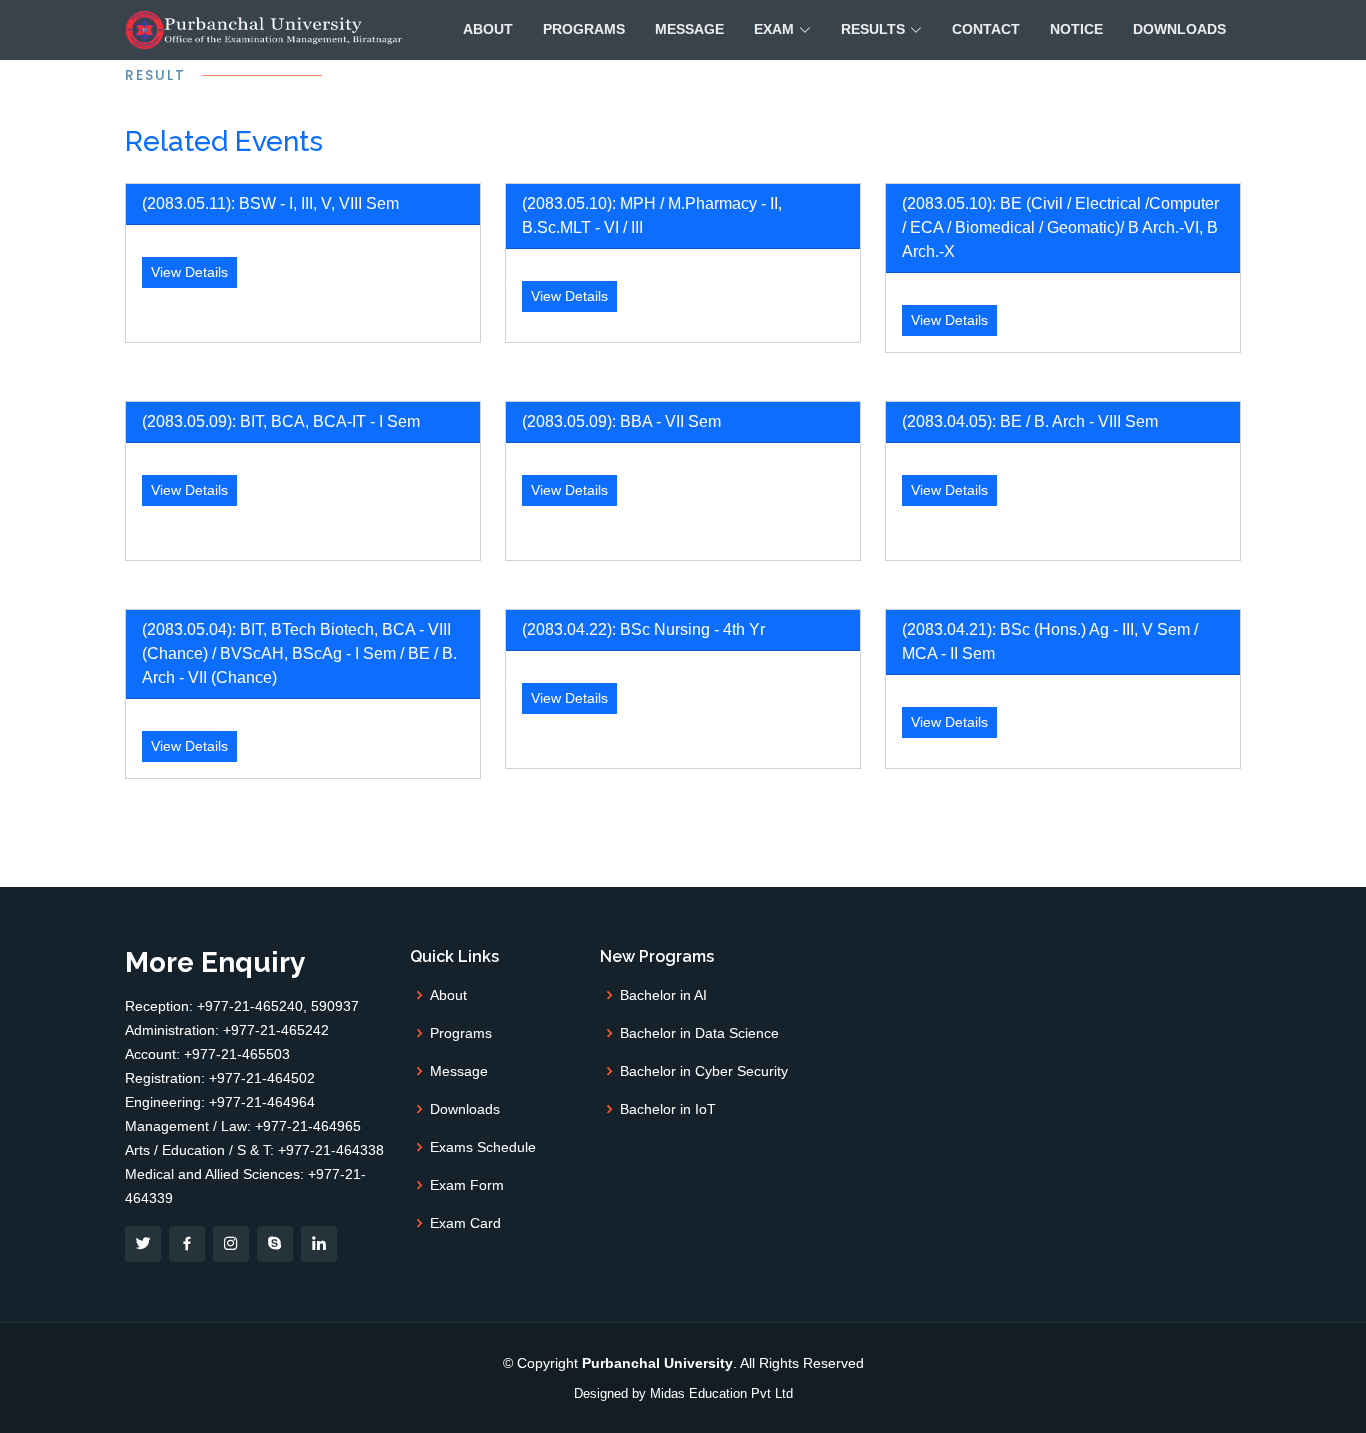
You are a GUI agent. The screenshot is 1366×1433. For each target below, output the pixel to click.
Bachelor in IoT (668, 1109)
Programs (584, 29)
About (488, 29)
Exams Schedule (483, 1147)
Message (689, 29)
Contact (986, 29)
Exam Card (465, 1223)
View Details (189, 272)
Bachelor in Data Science (699, 1033)
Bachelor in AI (663, 995)
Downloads (1179, 29)
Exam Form (467, 1185)
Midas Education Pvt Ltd (721, 1393)
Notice (1076, 29)
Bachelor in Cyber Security (704, 1071)
